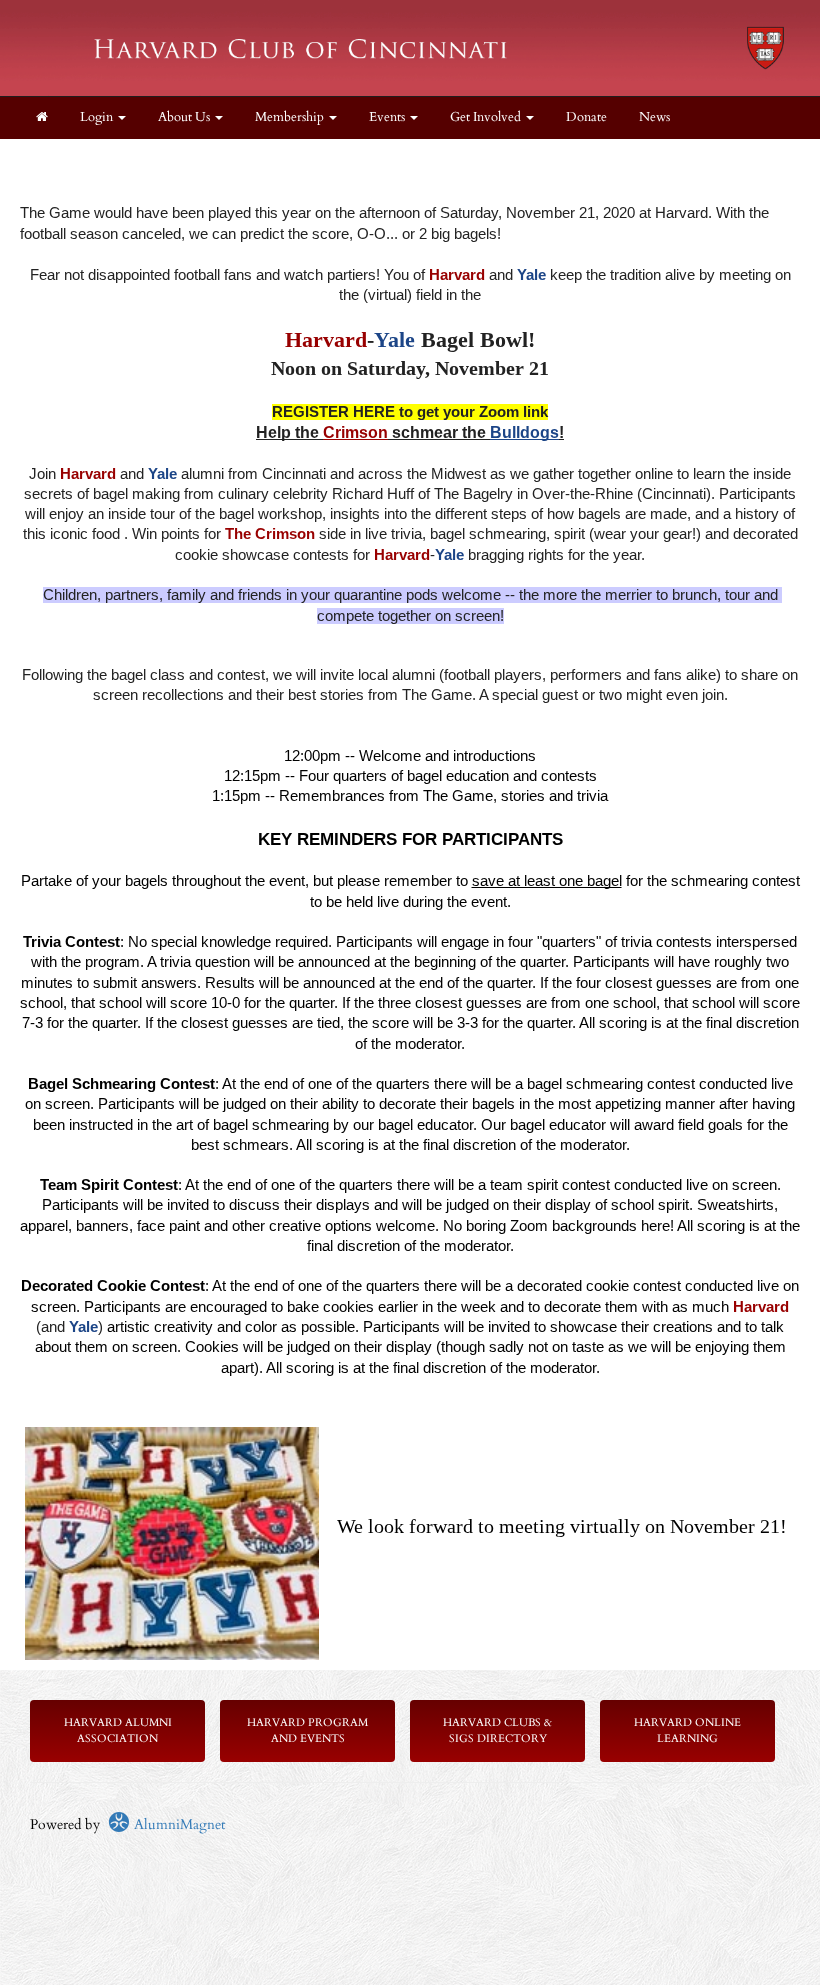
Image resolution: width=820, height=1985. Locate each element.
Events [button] (388, 117)
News (654, 117)
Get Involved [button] (487, 117)
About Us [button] (185, 117)
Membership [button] (291, 117)
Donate (586, 117)
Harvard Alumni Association (118, 1730)
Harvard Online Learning (687, 1730)
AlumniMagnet (177, 1824)
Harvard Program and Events (307, 1730)
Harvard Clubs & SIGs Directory (497, 1730)
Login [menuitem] (98, 117)
